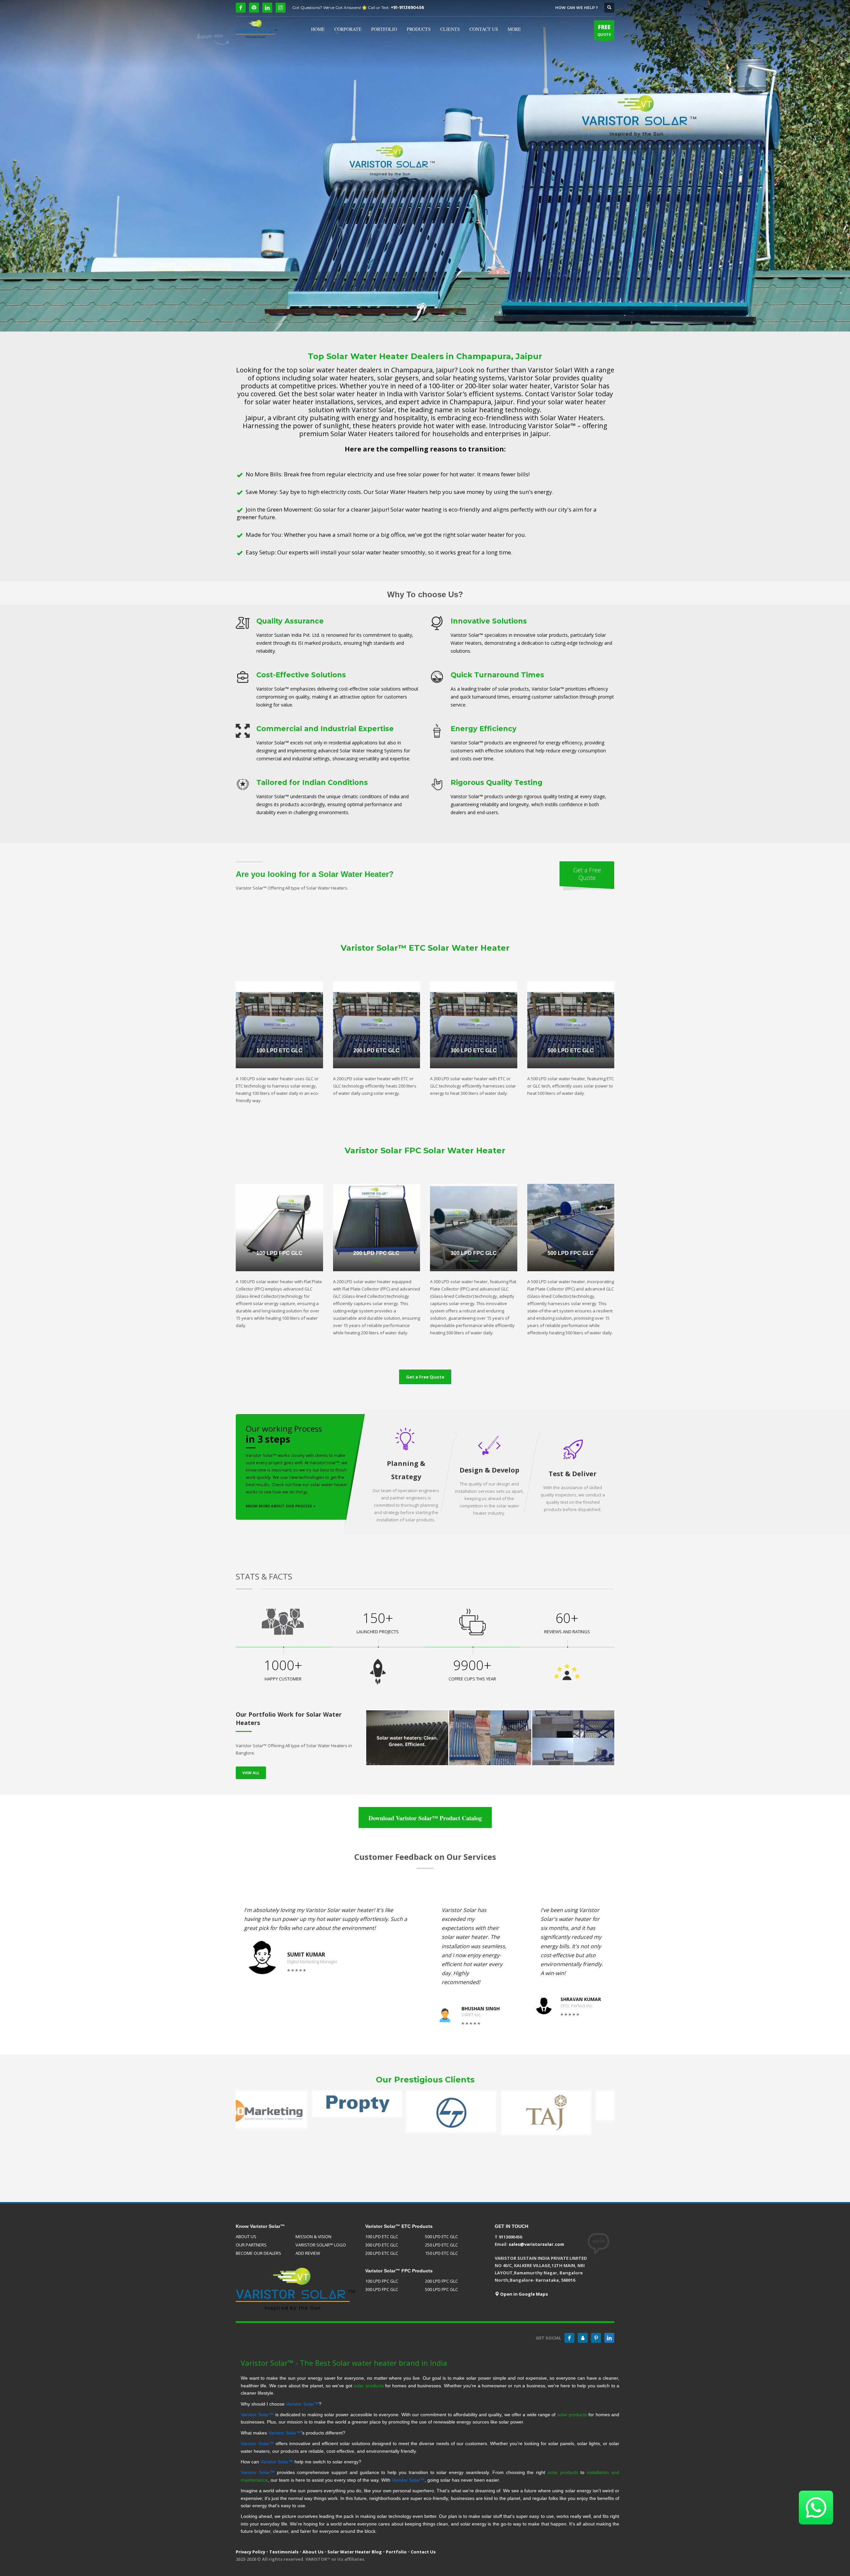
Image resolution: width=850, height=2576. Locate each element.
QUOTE (604, 30)
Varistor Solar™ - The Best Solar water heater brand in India (344, 2363)
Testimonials (284, 2552)
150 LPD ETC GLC (441, 2253)
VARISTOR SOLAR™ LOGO (321, 2245)
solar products (369, 2386)
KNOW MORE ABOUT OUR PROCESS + (281, 1506)
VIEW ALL (251, 1773)
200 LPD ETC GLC (382, 2253)
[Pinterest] (596, 2338)
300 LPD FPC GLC (382, 2289)
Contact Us (423, 2552)
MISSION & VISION (313, 2237)
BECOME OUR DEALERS (258, 2253)
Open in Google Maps (523, 2294)
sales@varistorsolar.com (536, 2244)
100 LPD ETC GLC (382, 2237)
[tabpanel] (425, 166)
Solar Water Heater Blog (355, 2552)
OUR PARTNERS (251, 2245)
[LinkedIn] (267, 8)
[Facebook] (241, 8)
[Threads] (254, 8)
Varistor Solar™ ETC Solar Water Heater (425, 948)
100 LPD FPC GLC (382, 2281)
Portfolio (396, 2552)
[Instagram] (281, 8)
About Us (313, 2552)
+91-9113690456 (407, 7)
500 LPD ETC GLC (441, 2237)
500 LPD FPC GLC (441, 2289)
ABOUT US (246, 2237)
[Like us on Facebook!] (569, 2338)
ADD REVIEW (308, 2253)
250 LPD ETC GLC (441, 2245)
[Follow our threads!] (583, 2338)
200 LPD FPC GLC (441, 2281)
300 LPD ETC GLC (382, 2245)
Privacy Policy (251, 2552)
